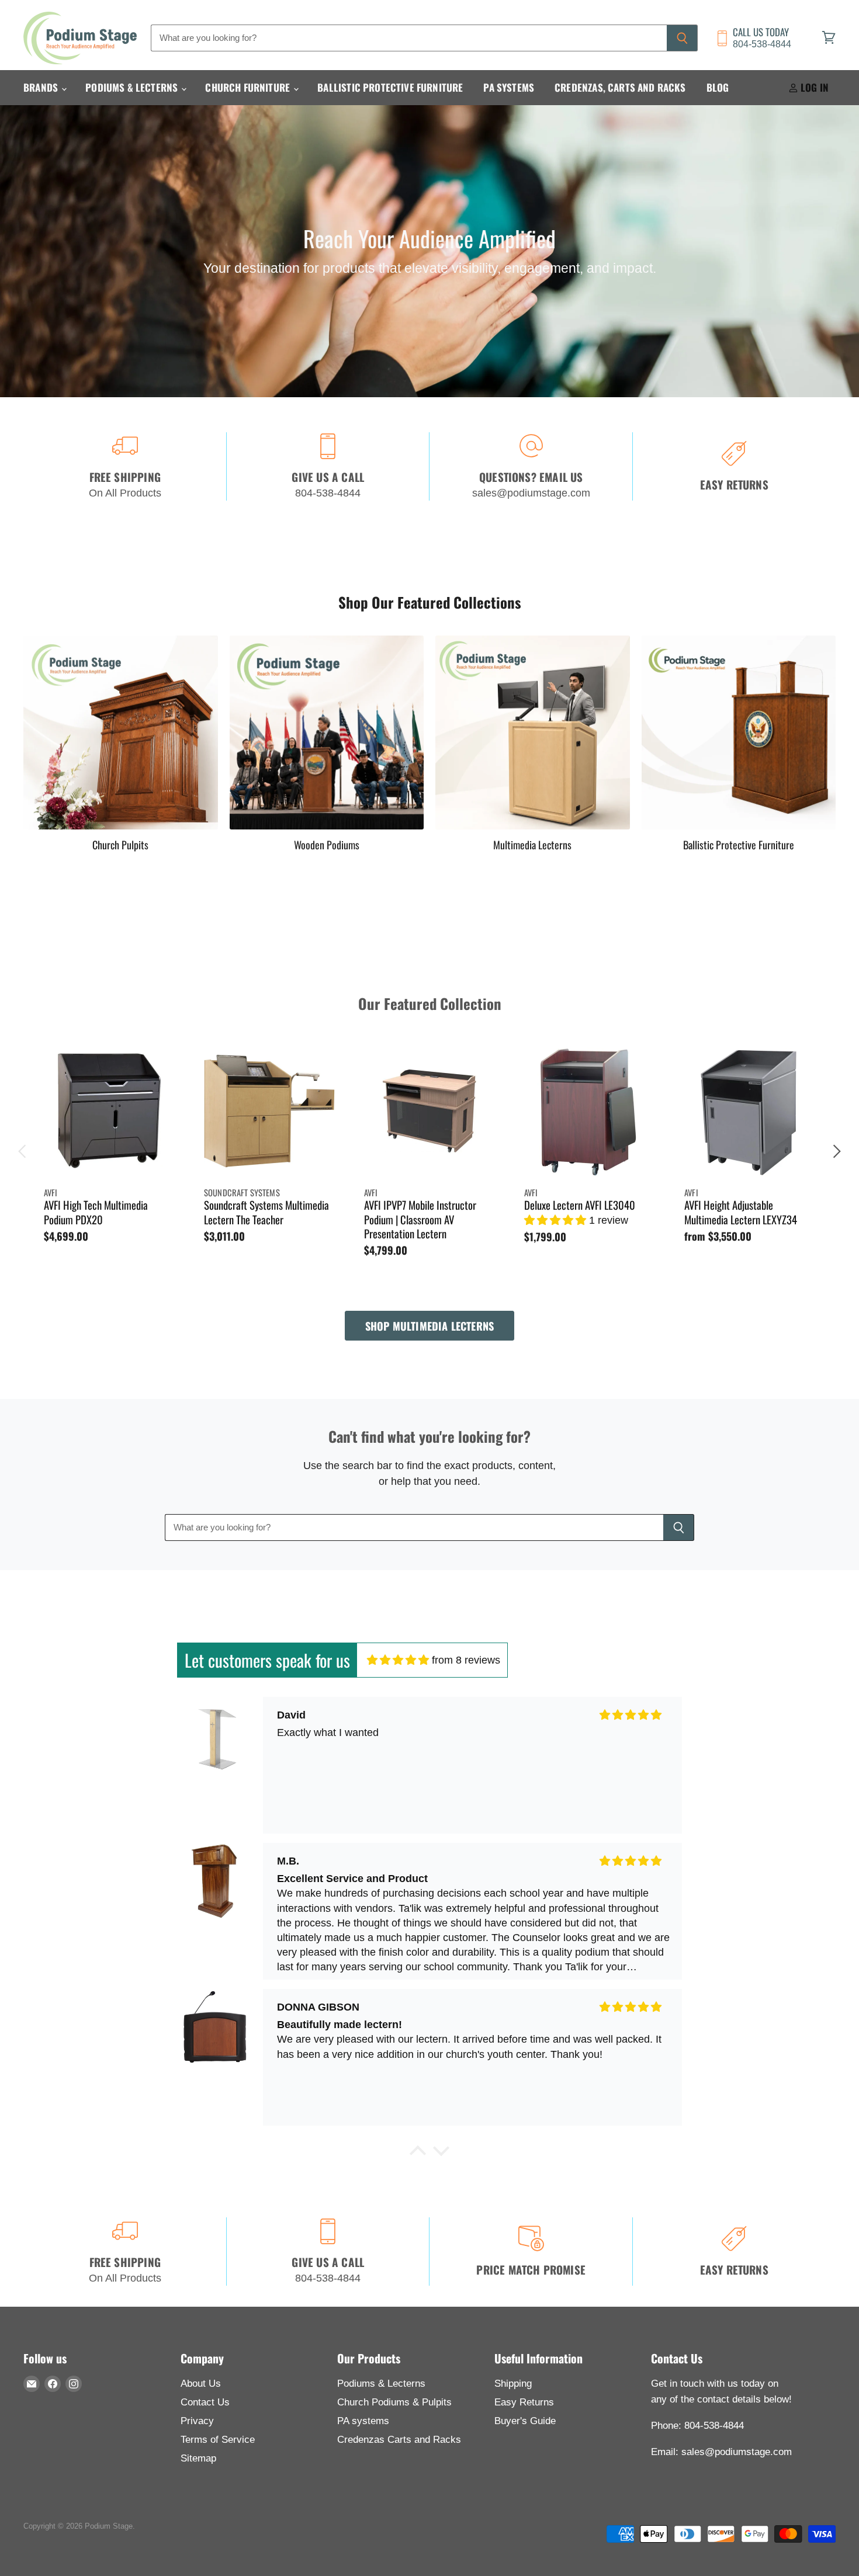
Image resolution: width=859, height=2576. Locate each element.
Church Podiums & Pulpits (394, 2402)
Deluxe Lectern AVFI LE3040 (580, 1205)
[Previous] (23, 1151)
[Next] (836, 1151)
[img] (398, 1660)
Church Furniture (249, 87)
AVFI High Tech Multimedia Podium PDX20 (96, 1212)
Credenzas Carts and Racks (399, 2440)
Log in (813, 87)
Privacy (197, 2421)
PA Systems (509, 87)
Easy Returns (524, 2402)
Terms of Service (218, 2440)
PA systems (363, 2421)
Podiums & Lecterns (133, 87)
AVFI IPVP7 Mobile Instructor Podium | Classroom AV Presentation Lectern (420, 1219)
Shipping (513, 2384)
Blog (718, 87)
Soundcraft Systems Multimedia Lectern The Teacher (266, 1212)
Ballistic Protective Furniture (390, 87)
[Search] (682, 38)
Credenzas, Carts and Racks (620, 87)
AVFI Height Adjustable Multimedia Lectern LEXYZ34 (741, 1212)
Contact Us (205, 2402)
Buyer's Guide (525, 2421)
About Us (201, 2384)
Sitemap (198, 2458)
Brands (42, 87)
